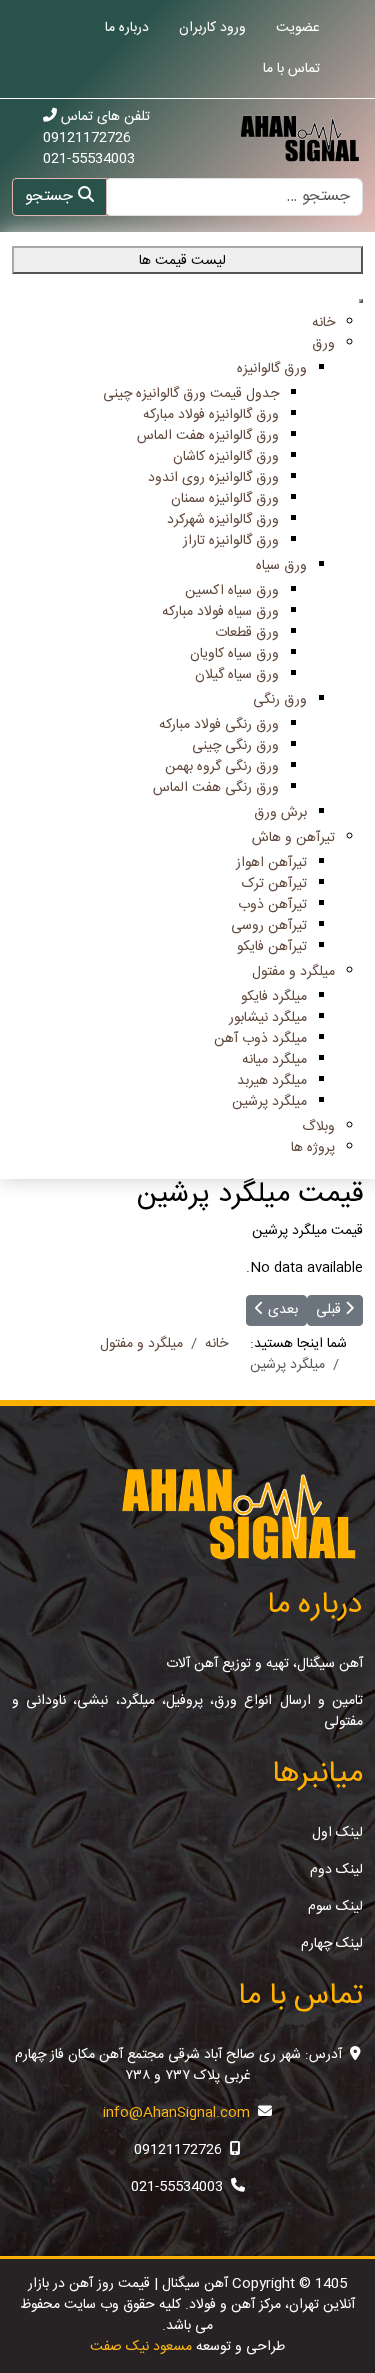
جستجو (51, 196)
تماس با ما (291, 69)
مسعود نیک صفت (141, 2347)
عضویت (298, 28)
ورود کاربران (212, 28)
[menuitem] (323, 323)
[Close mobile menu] (361, 301)
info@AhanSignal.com (176, 2113)
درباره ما (127, 28)
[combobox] (233, 197)
